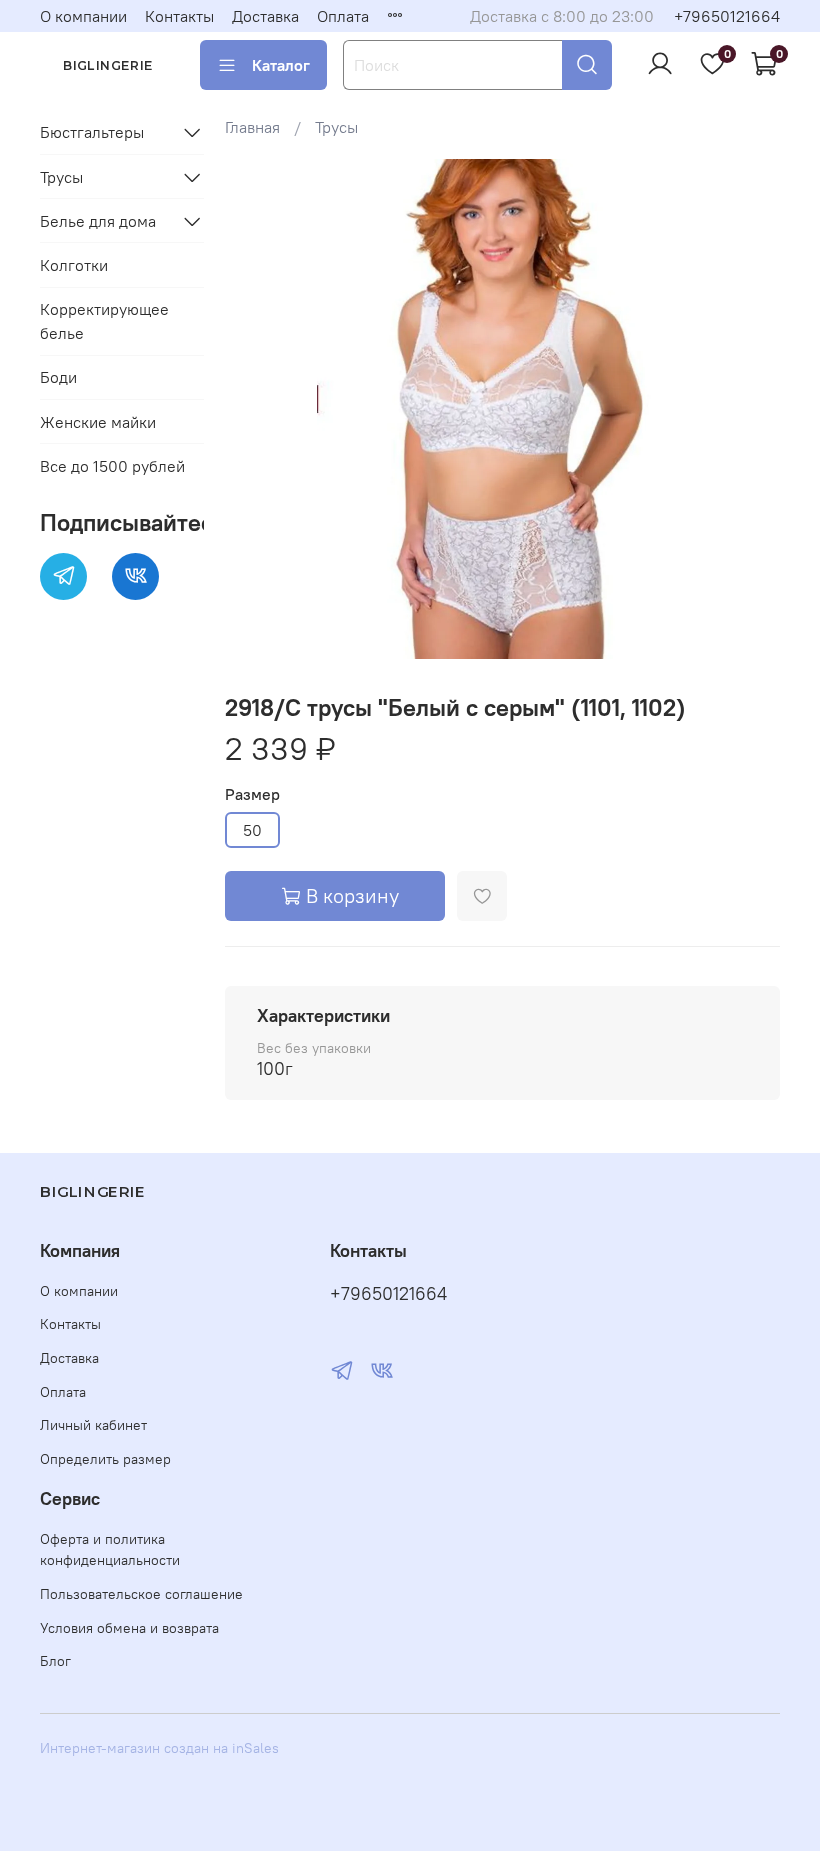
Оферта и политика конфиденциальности (110, 1550)
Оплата (343, 16)
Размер (252, 794)
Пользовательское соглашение (141, 1594)
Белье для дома (98, 221)
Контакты (179, 16)
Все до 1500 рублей (112, 466)
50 (252, 830)
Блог (55, 1661)
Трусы (336, 127)
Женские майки (98, 422)
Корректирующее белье (104, 321)
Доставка (265, 16)
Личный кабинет (93, 1425)
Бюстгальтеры (92, 132)
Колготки (74, 265)
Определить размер (105, 1459)
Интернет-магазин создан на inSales (159, 1748)
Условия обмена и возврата (129, 1628)
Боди (58, 377)
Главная (252, 127)
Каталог (281, 65)
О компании (83, 16)
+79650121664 (727, 16)
